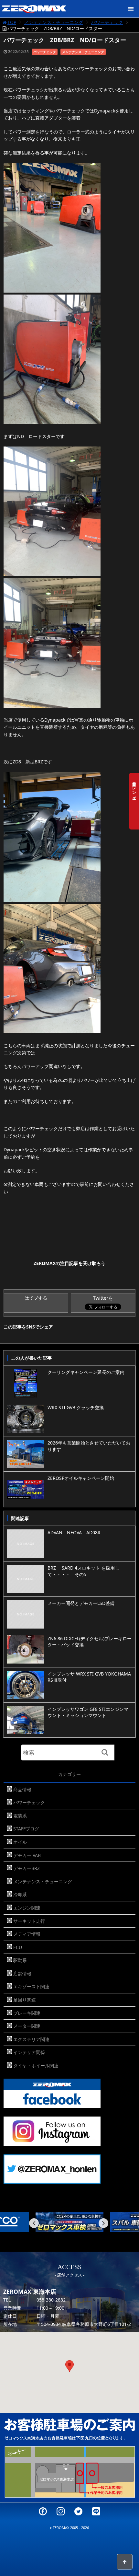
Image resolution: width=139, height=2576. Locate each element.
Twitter (78, 2511)
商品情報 (22, 1789)
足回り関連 (25, 2000)
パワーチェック (107, 22)
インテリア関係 (29, 2052)
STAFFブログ (26, 1829)
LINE (96, 2511)
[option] (69, 2222)
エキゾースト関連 (31, 1986)
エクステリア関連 (31, 2039)
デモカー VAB (27, 1855)
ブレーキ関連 (27, 2013)
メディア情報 (27, 1934)
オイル (20, 1842)
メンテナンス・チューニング (54, 22)
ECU (18, 1947)
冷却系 (20, 1894)
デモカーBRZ (27, 1868)
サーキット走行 (29, 1921)
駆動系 (20, 1960)
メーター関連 (27, 2026)
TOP (12, 22)
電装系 (20, 1816)
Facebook (43, 2511)
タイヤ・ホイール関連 (36, 2065)
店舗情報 (22, 1973)
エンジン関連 (27, 1908)
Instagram (61, 2511)
